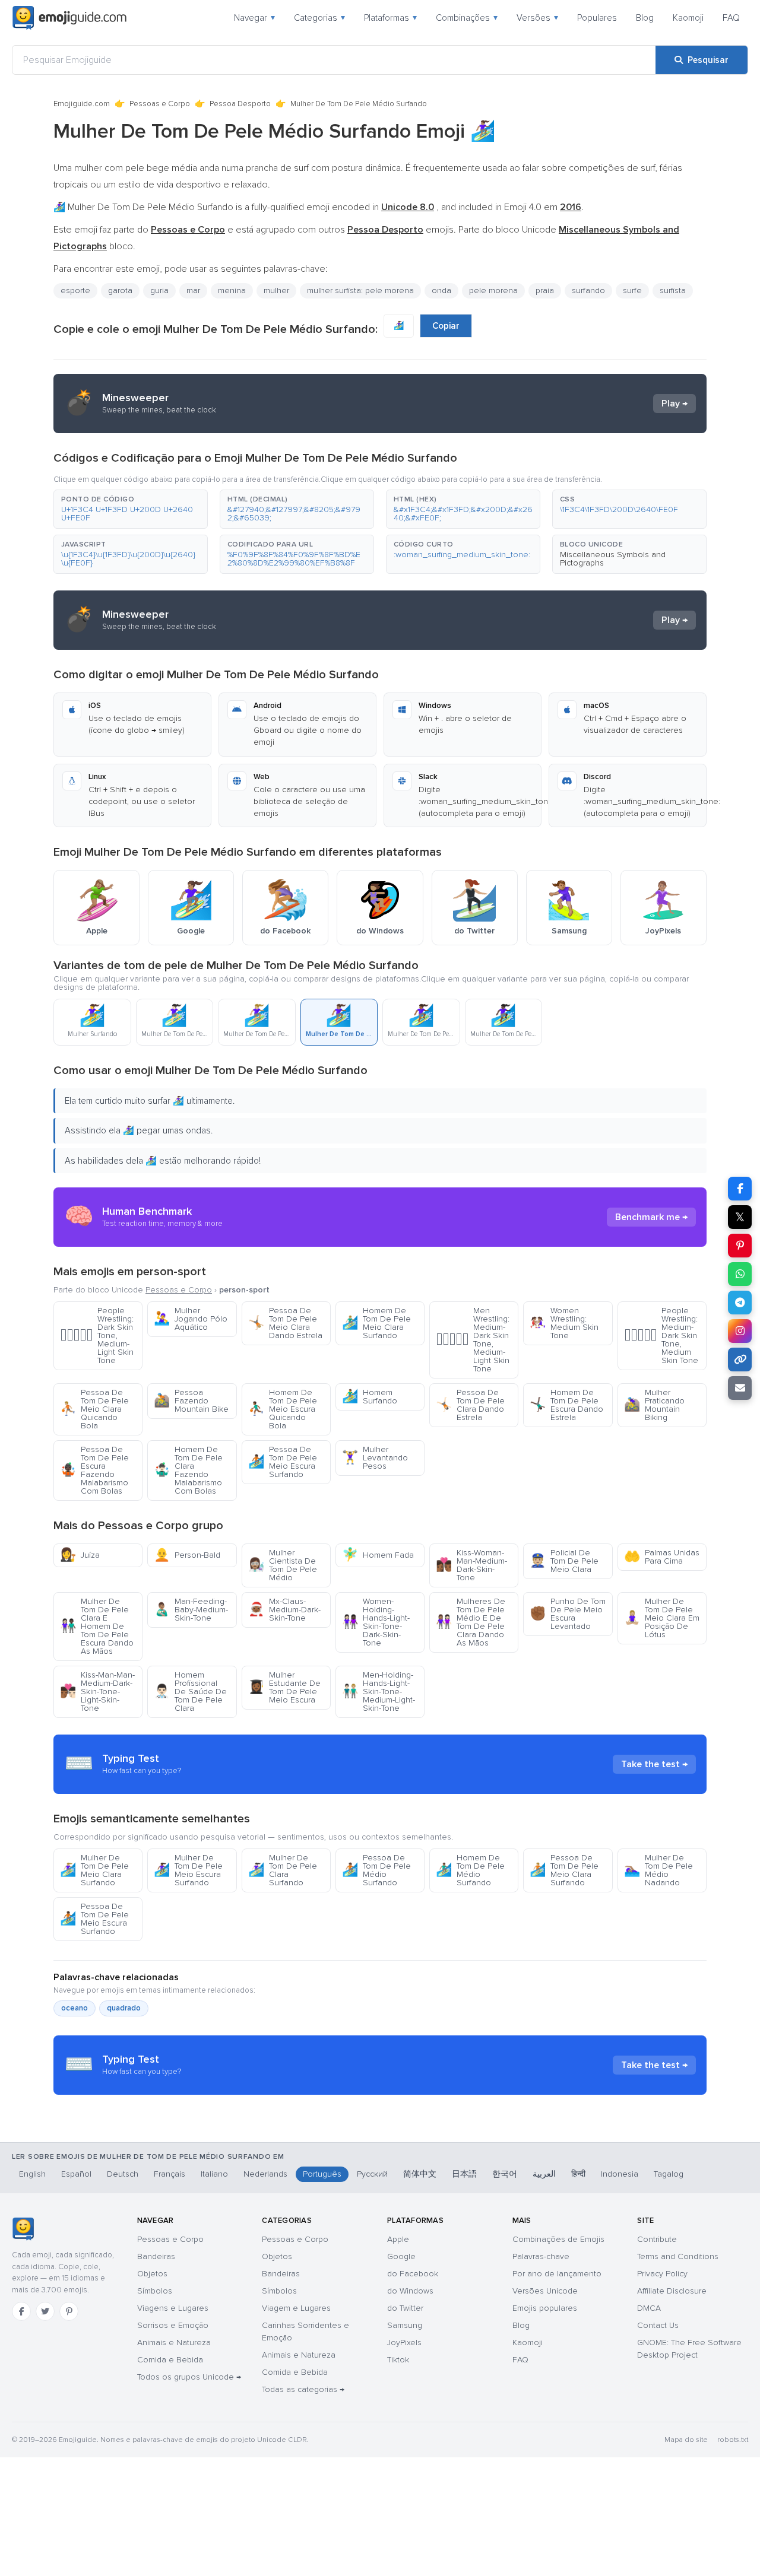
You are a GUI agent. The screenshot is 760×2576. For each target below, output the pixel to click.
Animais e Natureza (174, 2342)
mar (193, 290)
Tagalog (669, 2174)
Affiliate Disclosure (672, 2291)
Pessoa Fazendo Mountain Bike (191, 1401)
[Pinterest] (69, 2311)
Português (322, 2174)
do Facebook (413, 2274)
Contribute (657, 2239)
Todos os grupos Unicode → (189, 2377)
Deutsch (123, 2174)
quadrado (124, 2008)
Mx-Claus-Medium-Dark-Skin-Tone (284, 1610)
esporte (75, 290)
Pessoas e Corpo (160, 104)
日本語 (464, 2174)
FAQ (731, 18)
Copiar (446, 326)
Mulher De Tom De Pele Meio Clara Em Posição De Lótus (662, 1618)
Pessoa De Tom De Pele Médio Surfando (376, 1870)
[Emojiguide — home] (69, 18)
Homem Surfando (370, 1397)
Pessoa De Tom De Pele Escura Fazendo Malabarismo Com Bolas (94, 1470)
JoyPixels (404, 2342)
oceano (75, 2008)
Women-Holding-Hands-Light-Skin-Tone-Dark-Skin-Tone (376, 1622)
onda (441, 290)
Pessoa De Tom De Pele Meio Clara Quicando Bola (94, 1409)
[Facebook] (21, 2311)
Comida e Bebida (170, 2360)
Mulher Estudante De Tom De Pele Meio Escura (284, 1687)
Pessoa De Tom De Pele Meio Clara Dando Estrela (285, 1323)
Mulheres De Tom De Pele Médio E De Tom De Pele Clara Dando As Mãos (471, 1622)
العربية (544, 2174)
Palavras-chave (541, 2256)
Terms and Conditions (678, 2256)
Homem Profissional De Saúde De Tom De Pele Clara (190, 1692)
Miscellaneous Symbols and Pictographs (613, 559)
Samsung (405, 2325)
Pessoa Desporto (240, 104)
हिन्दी (578, 2174)
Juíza (80, 1555)
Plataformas (390, 18)
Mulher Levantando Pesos (375, 1458)
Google (401, 2256)
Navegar (254, 18)
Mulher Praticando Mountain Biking (654, 1405)
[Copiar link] (740, 1360)
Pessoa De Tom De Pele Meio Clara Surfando (564, 1870)
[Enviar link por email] (740, 1388)
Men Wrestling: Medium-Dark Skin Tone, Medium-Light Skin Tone (473, 1340)
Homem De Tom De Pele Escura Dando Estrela (566, 1405)
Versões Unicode (545, 2291)
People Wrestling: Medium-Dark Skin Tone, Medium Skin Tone (661, 1335)
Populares (597, 18)
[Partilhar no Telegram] (740, 1303)
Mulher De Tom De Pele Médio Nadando (658, 1870)
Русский (372, 2174)
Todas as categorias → (303, 2389)
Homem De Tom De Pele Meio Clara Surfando (376, 1323)
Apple (398, 2239)
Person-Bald (187, 1555)
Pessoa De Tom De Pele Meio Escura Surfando (283, 1462)
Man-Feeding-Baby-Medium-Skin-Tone (191, 1610)
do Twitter (405, 2308)
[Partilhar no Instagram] (740, 1331)
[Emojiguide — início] (23, 2229)
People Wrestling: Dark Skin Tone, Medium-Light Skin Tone (97, 1335)
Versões (537, 18)
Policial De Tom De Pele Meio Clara (564, 1561)
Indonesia (620, 2174)
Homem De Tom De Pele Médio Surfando (470, 1870)
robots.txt (733, 2440)
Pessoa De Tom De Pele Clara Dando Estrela (470, 1405)
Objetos (152, 2274)
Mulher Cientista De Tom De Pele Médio (283, 1565)
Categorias (319, 18)
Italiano (214, 2174)
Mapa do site (686, 2440)
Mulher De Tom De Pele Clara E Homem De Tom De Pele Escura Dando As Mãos (97, 1626)
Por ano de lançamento (557, 2274)
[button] (131, 509)
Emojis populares (545, 2308)
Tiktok (398, 2360)
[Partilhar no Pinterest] (740, 1246)
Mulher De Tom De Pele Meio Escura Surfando (188, 1870)
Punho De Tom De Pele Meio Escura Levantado (568, 1614)
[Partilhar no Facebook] (740, 1189)
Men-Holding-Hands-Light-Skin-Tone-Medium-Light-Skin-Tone (379, 1692)
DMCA (649, 2308)
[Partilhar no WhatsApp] (740, 1274)
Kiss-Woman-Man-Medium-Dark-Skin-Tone (471, 1565)
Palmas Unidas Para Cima (662, 1557)
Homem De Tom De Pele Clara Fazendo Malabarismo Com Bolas (188, 1470)
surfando (588, 290)
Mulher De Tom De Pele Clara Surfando (283, 1870)
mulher (276, 290)
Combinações (467, 18)
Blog (645, 18)
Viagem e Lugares (296, 2308)
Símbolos (155, 2291)
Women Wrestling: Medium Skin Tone (564, 1323)
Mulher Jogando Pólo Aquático (191, 1319)
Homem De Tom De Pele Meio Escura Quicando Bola (283, 1409)
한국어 (505, 2174)
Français (170, 2174)
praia (545, 290)
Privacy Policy (662, 2274)
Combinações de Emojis (558, 2239)
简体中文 (420, 2174)
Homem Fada (378, 1555)
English (32, 2174)
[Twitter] (45, 2311)
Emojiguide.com (82, 104)
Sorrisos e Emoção (173, 2325)
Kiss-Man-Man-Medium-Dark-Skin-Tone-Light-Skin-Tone (97, 1692)
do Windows (410, 2291)
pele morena (493, 290)
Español (76, 2174)
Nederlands (265, 2174)
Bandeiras (156, 2256)
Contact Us (658, 2325)
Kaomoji (688, 18)
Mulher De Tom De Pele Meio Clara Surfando (94, 1870)
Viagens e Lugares (173, 2308)
